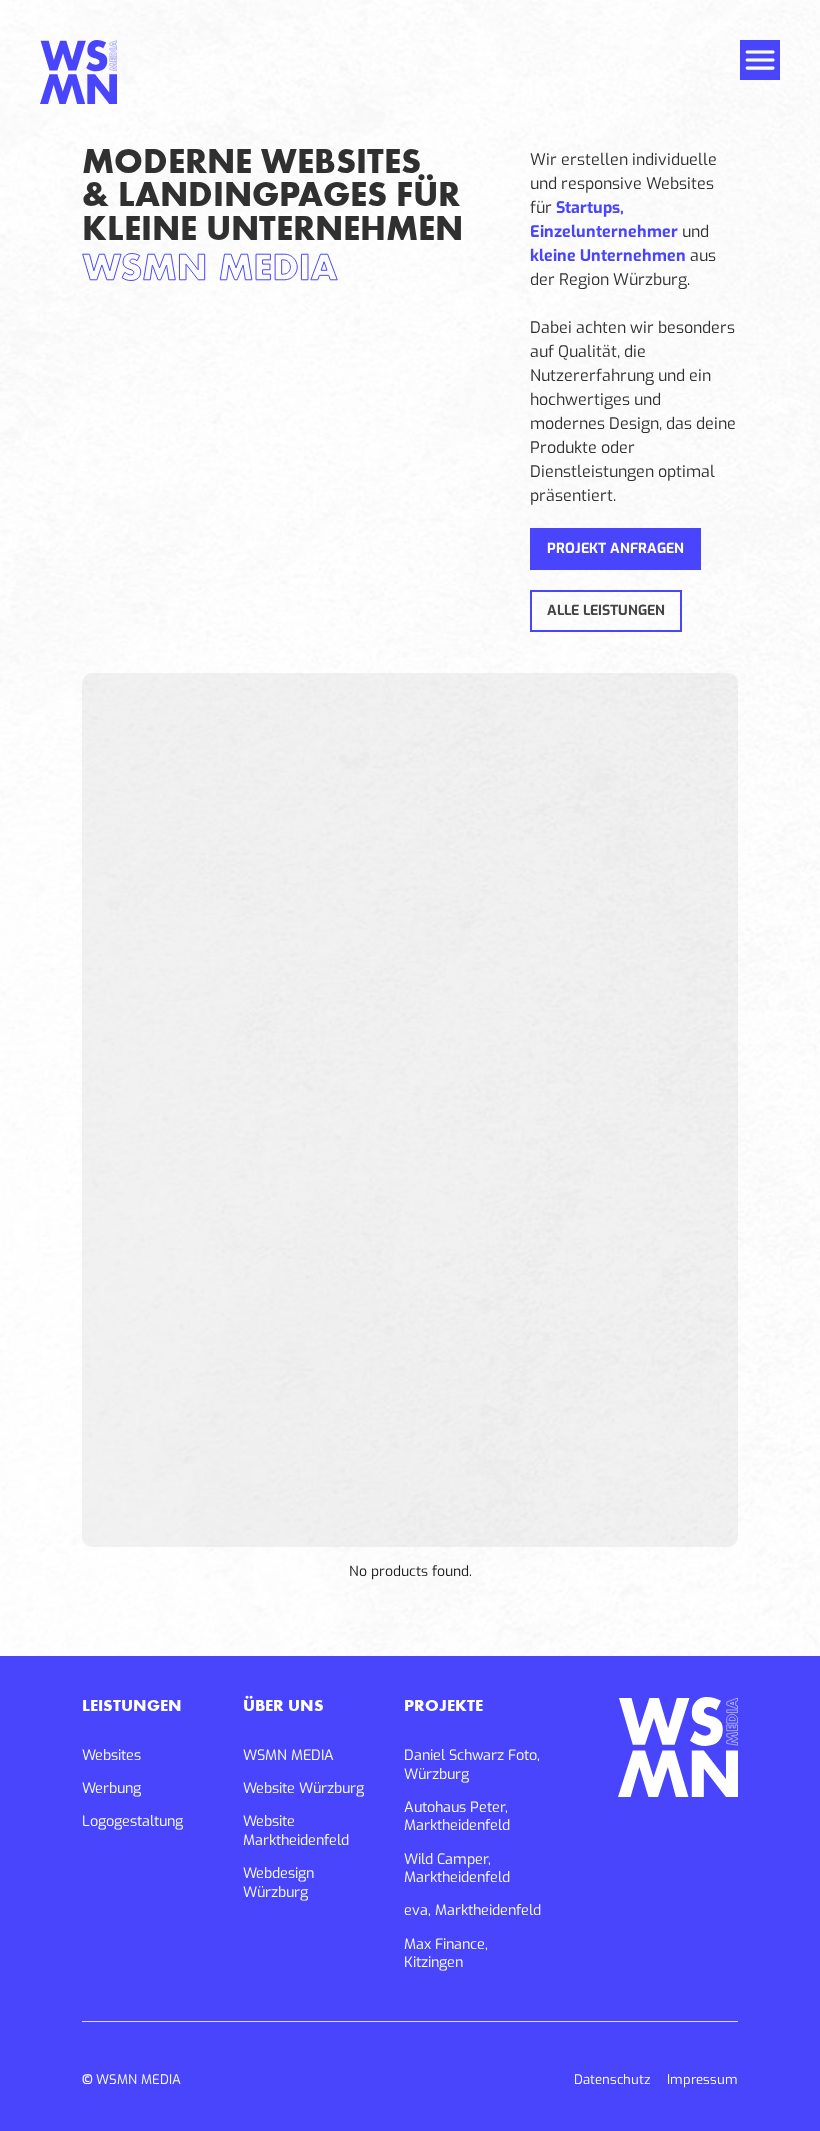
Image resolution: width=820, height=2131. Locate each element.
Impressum (702, 2079)
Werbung (111, 1789)
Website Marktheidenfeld (296, 1831)
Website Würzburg (303, 1789)
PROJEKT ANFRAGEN (615, 548)
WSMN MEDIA (288, 1756)
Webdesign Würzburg (278, 1883)
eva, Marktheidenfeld (472, 1911)
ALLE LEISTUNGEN (606, 610)
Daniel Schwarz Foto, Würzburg (472, 1765)
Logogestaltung (132, 1822)
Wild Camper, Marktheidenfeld (457, 1869)
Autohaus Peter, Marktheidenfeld (457, 1817)
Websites (111, 1756)
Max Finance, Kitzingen (446, 1954)
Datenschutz (612, 2079)
